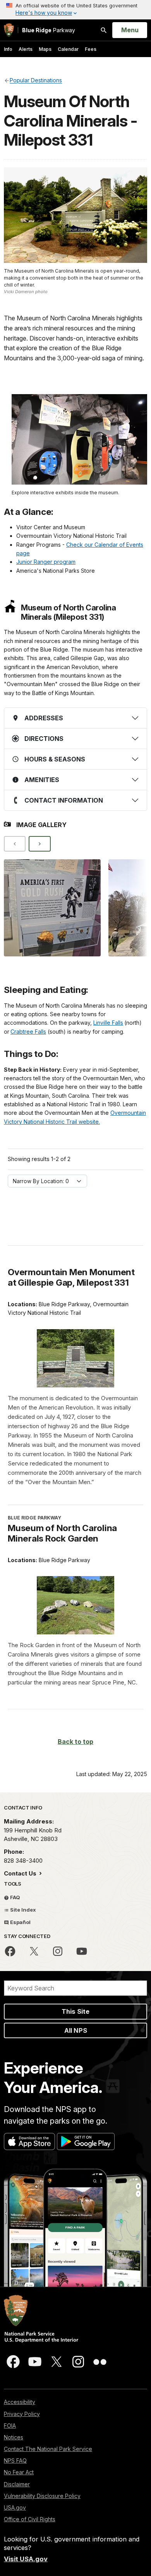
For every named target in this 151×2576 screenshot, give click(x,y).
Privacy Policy (22, 2414)
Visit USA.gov (26, 2559)
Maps (45, 49)
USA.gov (15, 2507)
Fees (91, 49)
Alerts (26, 49)
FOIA (10, 2426)
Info (8, 49)
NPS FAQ (15, 2460)
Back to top (75, 1742)
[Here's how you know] (75, 10)
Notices (14, 2437)
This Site (75, 2011)
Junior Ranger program (46, 562)
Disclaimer (17, 2484)
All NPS (76, 2030)
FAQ (15, 1897)
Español (20, 1922)
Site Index (22, 1910)
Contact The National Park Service (48, 2449)
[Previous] (15, 844)
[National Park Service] (9, 30)
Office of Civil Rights (30, 2519)
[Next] (39, 844)
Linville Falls (108, 1023)
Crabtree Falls (28, 1032)
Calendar (68, 49)
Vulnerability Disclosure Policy (42, 2496)
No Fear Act (19, 2472)
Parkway (49, 30)
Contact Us (21, 1873)
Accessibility (20, 2402)
